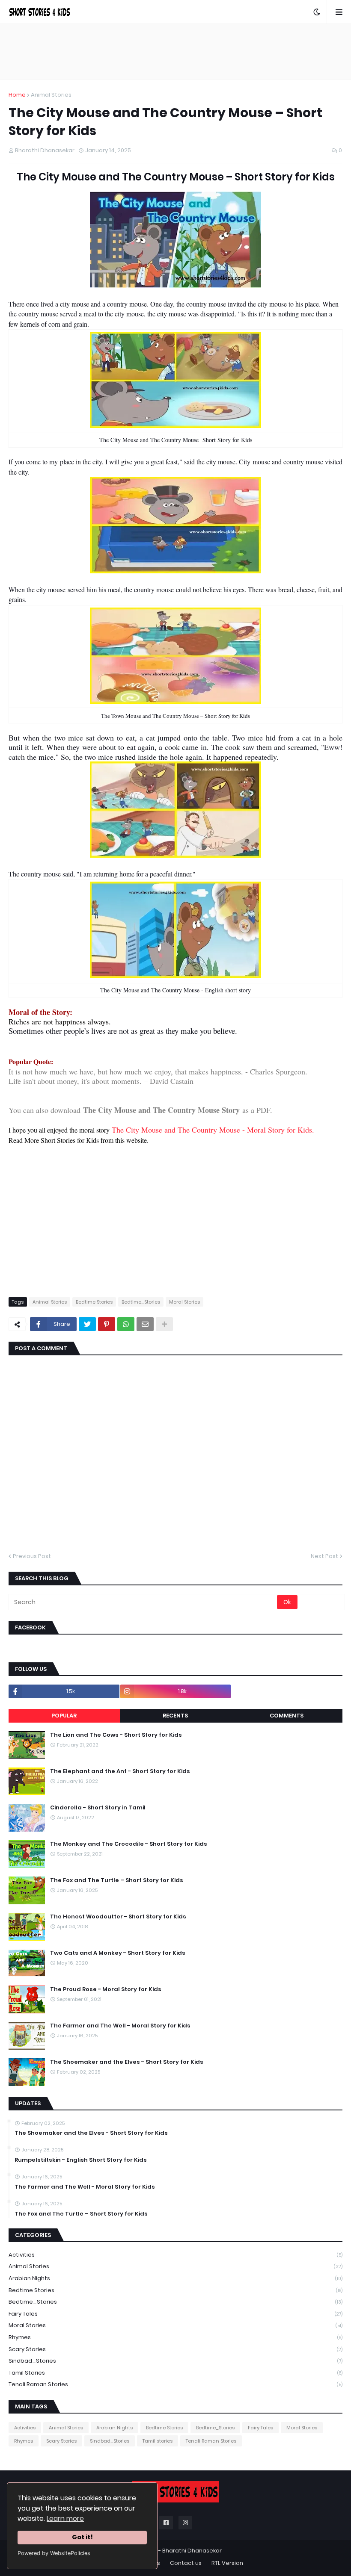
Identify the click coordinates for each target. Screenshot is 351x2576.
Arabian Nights (175, 2278)
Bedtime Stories (94, 1302)
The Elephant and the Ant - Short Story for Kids (120, 1771)
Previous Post (32, 1556)
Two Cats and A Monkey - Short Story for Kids (118, 1953)
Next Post (324, 1556)
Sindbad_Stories (175, 2361)
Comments (287, 1716)
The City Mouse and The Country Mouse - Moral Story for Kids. (213, 1130)
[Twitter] (87, 1324)
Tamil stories (175, 2373)
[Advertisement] (175, 52)
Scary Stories (175, 2349)
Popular (64, 1716)
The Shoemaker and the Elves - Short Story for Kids (127, 2062)
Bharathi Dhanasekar (192, 2551)
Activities (175, 2255)
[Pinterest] (107, 1324)
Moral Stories (184, 1302)
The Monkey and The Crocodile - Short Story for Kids (129, 1844)
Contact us (186, 2563)
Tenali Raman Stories (175, 2384)
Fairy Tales (175, 2314)
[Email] (145, 1324)
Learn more (65, 2518)
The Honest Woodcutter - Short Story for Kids (118, 1917)
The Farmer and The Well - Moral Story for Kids (120, 2026)
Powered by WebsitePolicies (54, 2553)
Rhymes (175, 2337)
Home (17, 95)
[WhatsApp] (126, 1324)
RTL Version (227, 2563)
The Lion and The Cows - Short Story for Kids (116, 1735)
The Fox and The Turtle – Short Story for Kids (117, 1880)
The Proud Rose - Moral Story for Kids (106, 1989)
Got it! (82, 2537)
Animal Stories (51, 95)
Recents (175, 1716)
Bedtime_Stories (141, 1302)
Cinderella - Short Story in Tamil (98, 1808)
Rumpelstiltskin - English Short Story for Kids (81, 2160)
